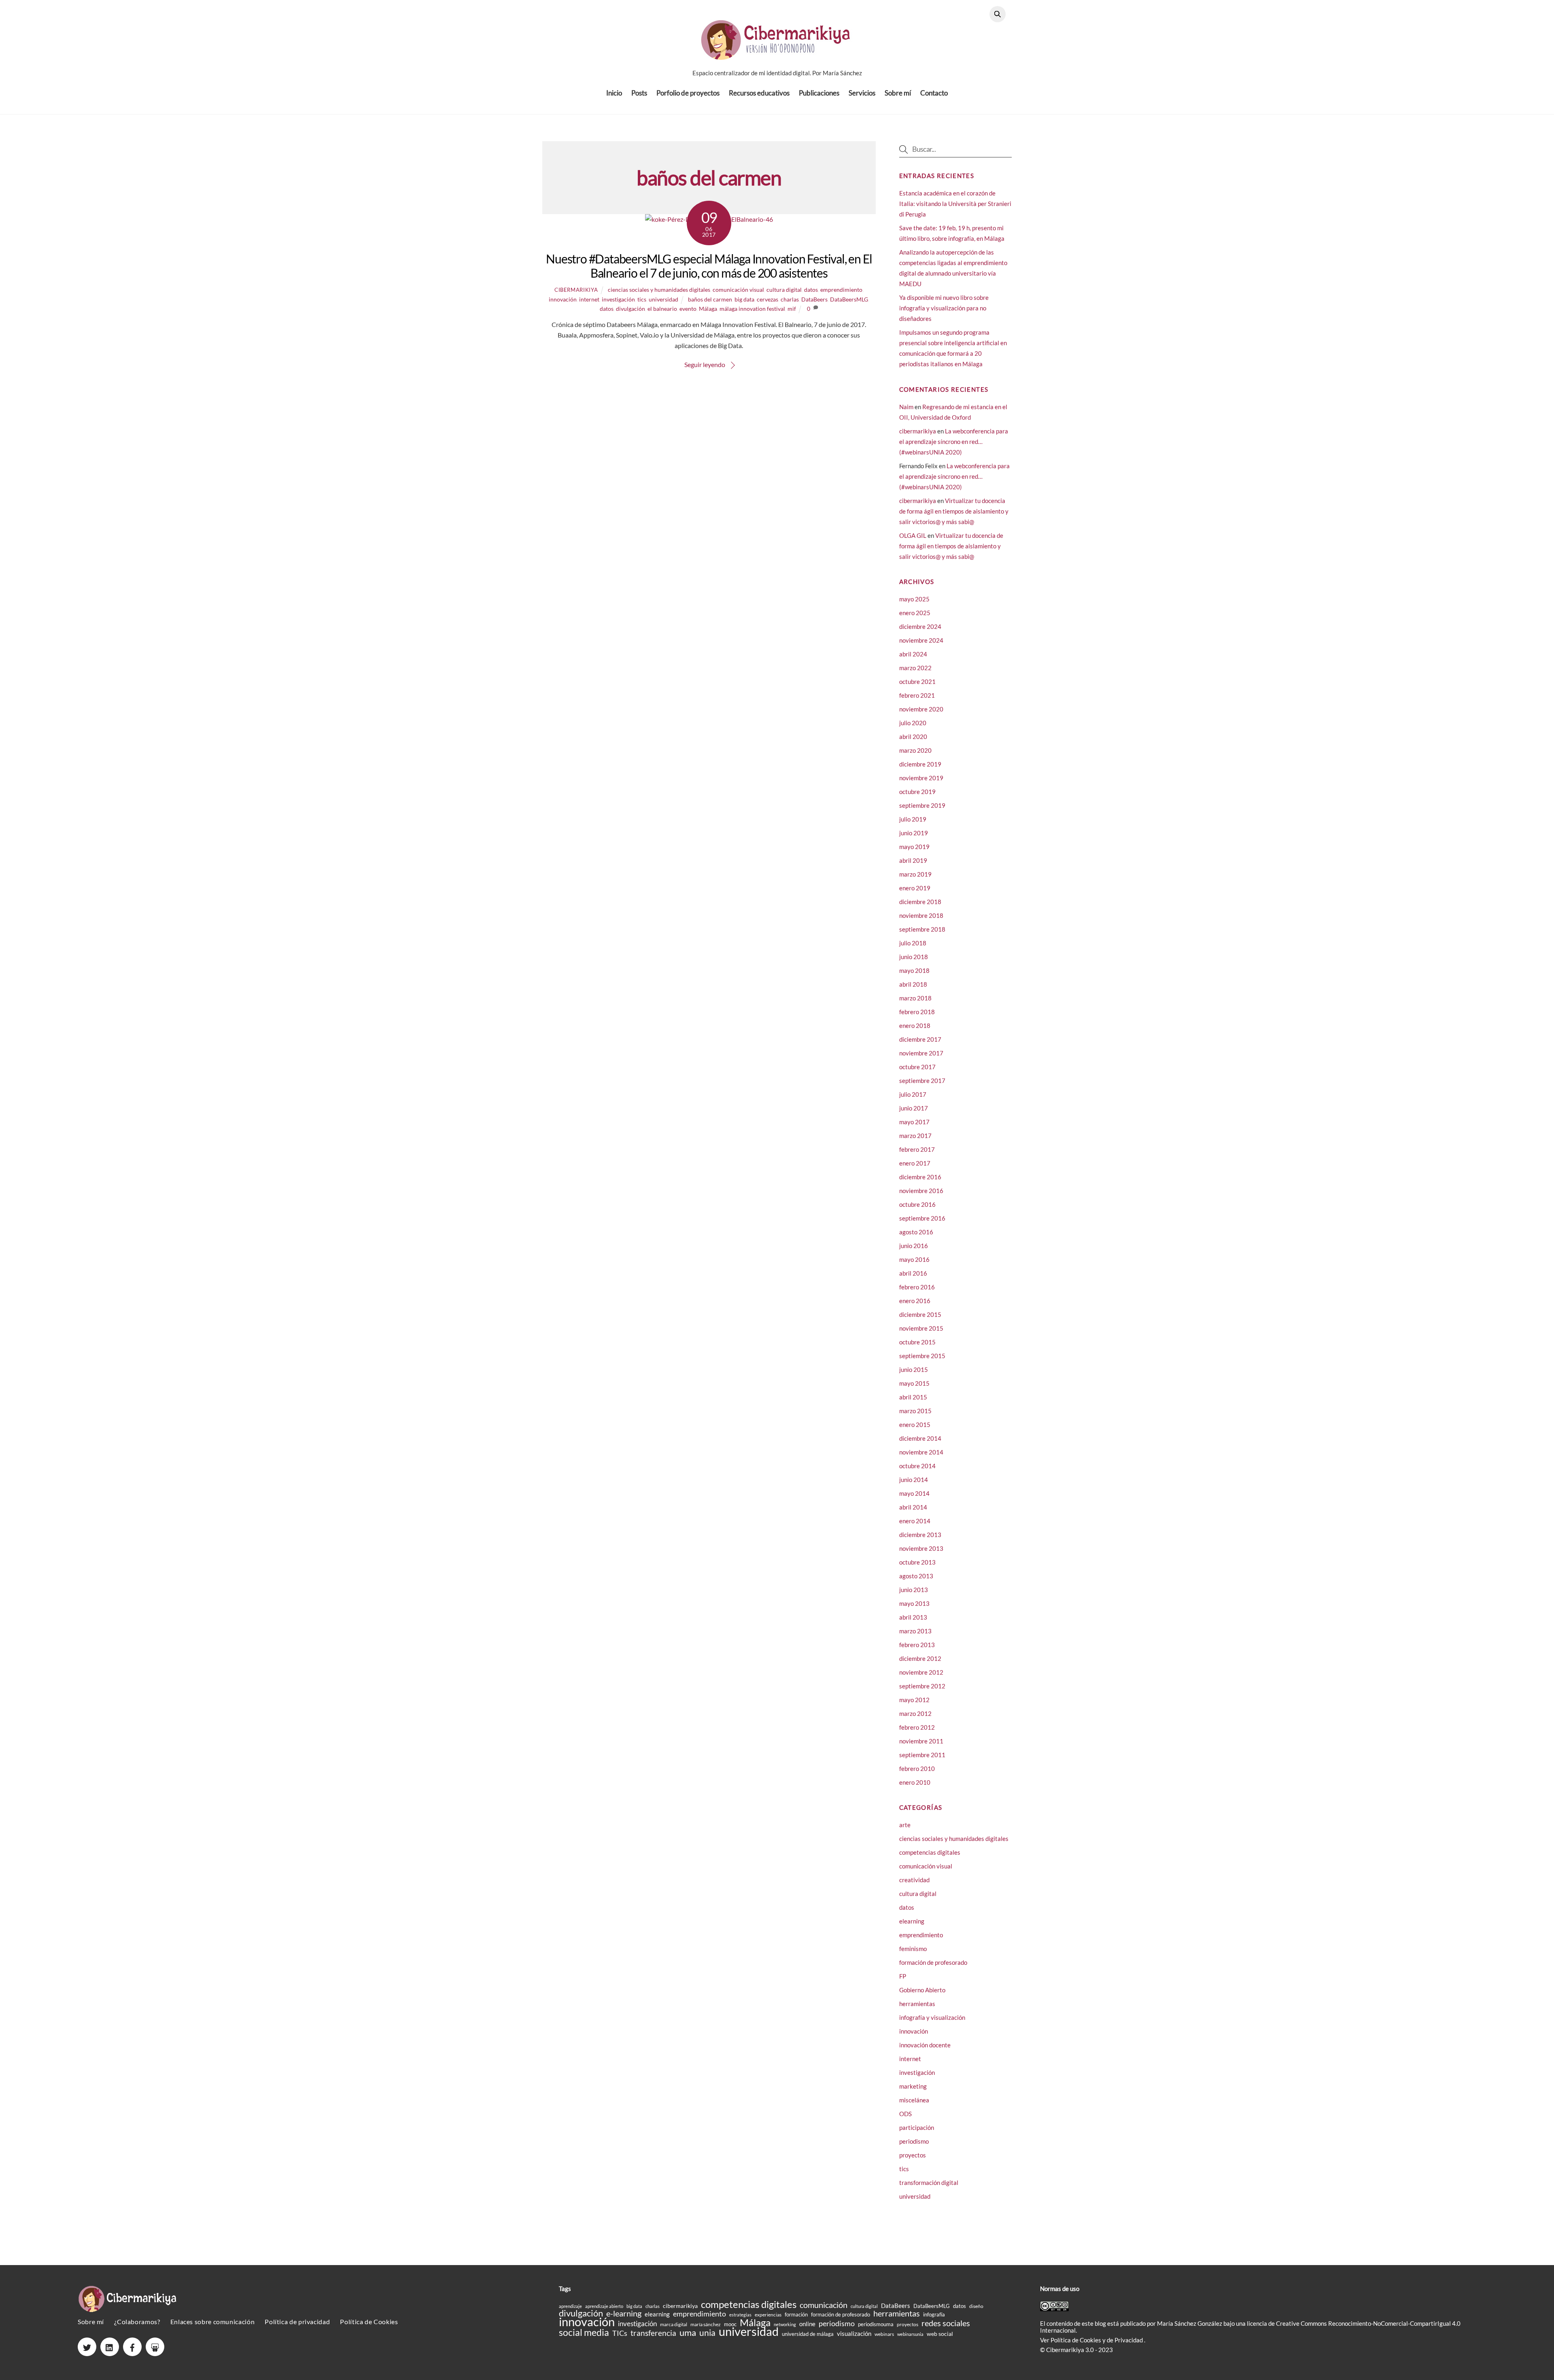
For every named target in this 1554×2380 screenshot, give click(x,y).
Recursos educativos (759, 93)
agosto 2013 (916, 1576)
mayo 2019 (914, 847)
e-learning (624, 2313)
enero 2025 (915, 613)
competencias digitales (930, 1852)
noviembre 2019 (921, 778)
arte (905, 1825)
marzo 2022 (915, 668)
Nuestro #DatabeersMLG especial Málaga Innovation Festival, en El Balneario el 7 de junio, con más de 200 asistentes (709, 266)
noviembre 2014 (921, 1452)
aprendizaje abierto (604, 2306)
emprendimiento (841, 290)
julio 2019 (913, 819)
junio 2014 (914, 1480)
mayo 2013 (914, 1603)
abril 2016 (913, 1273)
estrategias (740, 2315)
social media (584, 2332)
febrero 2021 (917, 695)
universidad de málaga (808, 2334)
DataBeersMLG (849, 299)
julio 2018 (913, 943)
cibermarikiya (576, 290)
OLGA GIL (913, 535)
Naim (906, 407)
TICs (620, 2333)
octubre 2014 (917, 1466)
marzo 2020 (915, 750)
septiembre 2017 (922, 1081)
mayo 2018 (914, 970)
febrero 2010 (917, 1769)
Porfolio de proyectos (688, 93)
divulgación (631, 309)
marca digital (674, 2324)
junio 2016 (914, 1246)
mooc (730, 2324)
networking (785, 2324)
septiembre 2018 (922, 929)
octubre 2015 (917, 1342)
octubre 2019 (917, 792)
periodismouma (876, 2324)
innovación (563, 299)
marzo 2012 (915, 1713)
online (807, 2324)
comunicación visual (738, 290)
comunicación (824, 2305)
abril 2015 (913, 1397)
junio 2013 (914, 1590)
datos (811, 290)
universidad (663, 299)
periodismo (914, 2141)
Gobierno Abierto (922, 1990)
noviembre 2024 (921, 640)
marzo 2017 (915, 1136)
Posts (639, 93)
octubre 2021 (917, 682)
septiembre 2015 (922, 1356)
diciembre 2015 (920, 1314)
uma (688, 2332)
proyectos (913, 2155)
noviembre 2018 (921, 915)
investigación (618, 299)
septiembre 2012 (922, 1686)
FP (903, 1976)
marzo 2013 (915, 1631)
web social (940, 2334)
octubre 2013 (917, 1562)
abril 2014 (913, 1507)
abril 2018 (913, 984)
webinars (884, 2334)
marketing (913, 2086)
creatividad (914, 1880)
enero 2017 (915, 1163)
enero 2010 (915, 1782)
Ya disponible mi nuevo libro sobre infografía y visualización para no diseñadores (944, 308)
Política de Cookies (369, 2322)
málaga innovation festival (752, 309)
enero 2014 (915, 1521)
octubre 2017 (917, 1067)
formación (796, 2314)
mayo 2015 (914, 1383)
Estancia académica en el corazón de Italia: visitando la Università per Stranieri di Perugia (955, 204)
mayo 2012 (914, 1700)
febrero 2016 (917, 1287)
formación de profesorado (933, 1962)
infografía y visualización (932, 2017)
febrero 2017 (917, 1149)
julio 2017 (913, 1094)
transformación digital (929, 2183)
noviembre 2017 (921, 1053)
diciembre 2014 (920, 1438)
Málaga (708, 309)
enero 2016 (915, 1301)
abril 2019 (913, 860)
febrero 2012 (917, 1727)
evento (688, 309)
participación (917, 2127)
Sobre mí (898, 93)
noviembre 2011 (921, 1741)
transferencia (653, 2333)
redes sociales (946, 2323)
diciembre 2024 (920, 626)
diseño (976, 2306)
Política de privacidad (297, 2322)
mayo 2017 (914, 1122)
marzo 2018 (915, 998)
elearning (912, 1921)
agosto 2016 (916, 1232)
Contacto (934, 93)
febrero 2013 (917, 1645)
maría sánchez (706, 2324)
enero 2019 (915, 888)
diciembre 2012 (920, 1658)
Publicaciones (819, 93)
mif (792, 309)
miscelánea (914, 2100)
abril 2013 (913, 1617)
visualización (854, 2334)
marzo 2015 (915, 1411)
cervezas (767, 299)
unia (707, 2332)
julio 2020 (913, 723)
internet (589, 299)
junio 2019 (914, 833)
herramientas (917, 2004)
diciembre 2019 (920, 764)
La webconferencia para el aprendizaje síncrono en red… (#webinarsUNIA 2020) (954, 442)
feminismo (913, 1949)
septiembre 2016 (922, 1218)
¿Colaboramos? (137, 2322)
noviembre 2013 (921, 1548)
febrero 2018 (917, 1012)
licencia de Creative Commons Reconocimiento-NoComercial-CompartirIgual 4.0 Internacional (1250, 2327)
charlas (790, 299)
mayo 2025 (914, 599)
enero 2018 (915, 1025)
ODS (905, 2114)
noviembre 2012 (921, 1672)
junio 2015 (914, 1369)
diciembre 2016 (920, 1177)
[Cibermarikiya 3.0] (777, 55)
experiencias (768, 2315)
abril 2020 (913, 737)
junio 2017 (914, 1108)
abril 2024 (913, 654)
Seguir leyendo (705, 364)
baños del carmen (710, 299)
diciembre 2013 (920, 1535)
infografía (934, 2314)
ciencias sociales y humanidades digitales (659, 290)
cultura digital (784, 290)
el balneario (662, 309)
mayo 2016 (914, 1259)
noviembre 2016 (921, 1191)
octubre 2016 (917, 1204)
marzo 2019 (915, 874)
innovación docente (925, 2045)
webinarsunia (910, 2334)
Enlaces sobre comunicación (212, 2322)
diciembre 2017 (920, 1039)
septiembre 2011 (922, 1755)
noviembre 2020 (921, 709)
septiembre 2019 (922, 805)
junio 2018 (914, 957)
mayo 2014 (914, 1493)
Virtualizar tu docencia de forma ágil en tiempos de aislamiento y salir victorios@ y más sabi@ (954, 511)
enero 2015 (915, 1425)
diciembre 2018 (920, 902)
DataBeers (814, 299)
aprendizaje (570, 2306)
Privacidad (1129, 2340)
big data (744, 299)
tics (642, 299)
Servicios (862, 93)
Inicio (614, 93)
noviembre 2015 (921, 1328)
